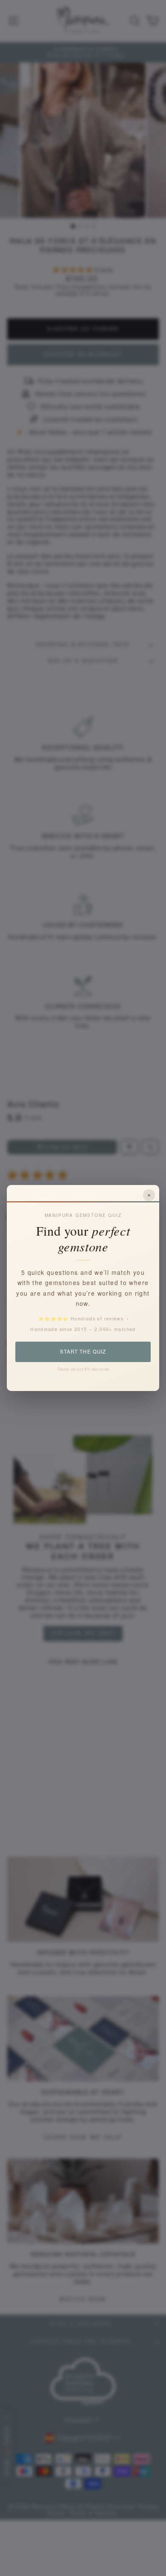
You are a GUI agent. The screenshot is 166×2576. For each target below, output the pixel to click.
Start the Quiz (83, 1351)
